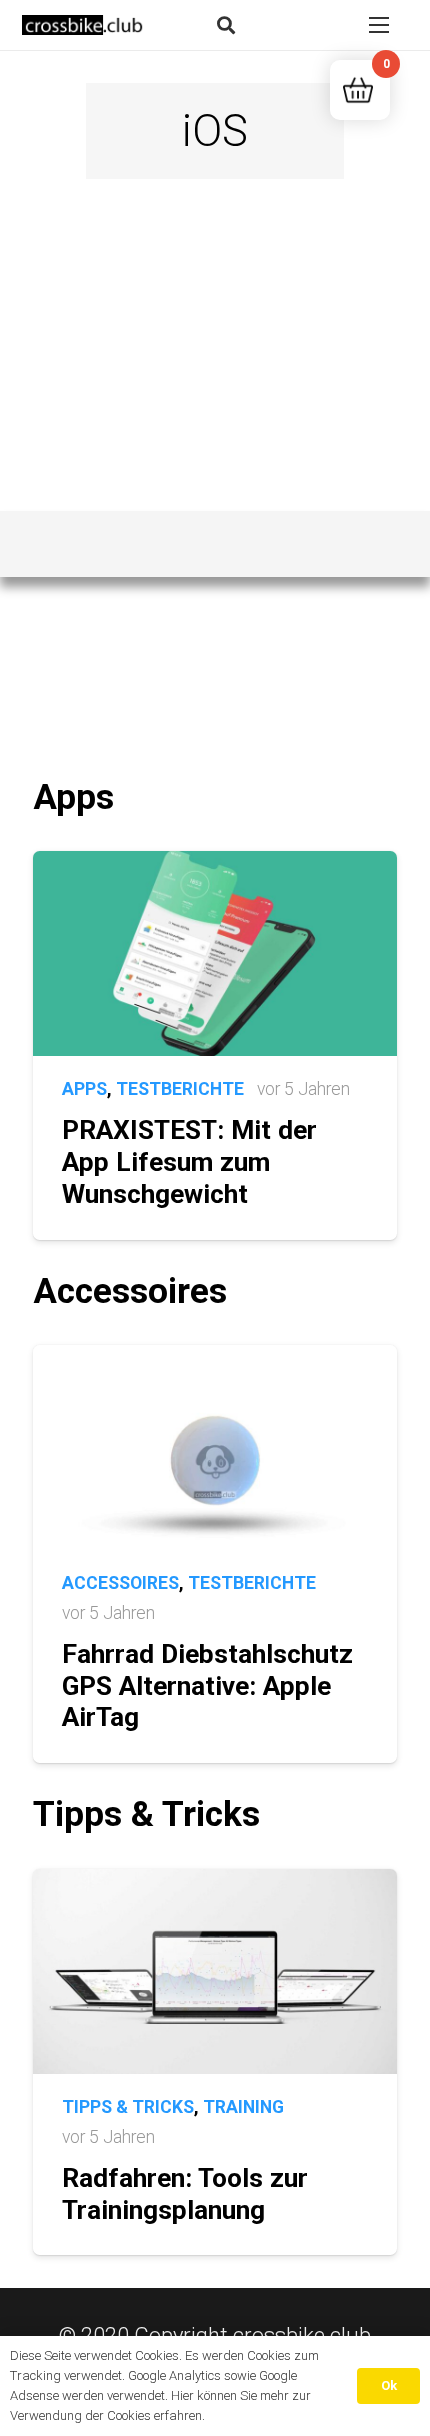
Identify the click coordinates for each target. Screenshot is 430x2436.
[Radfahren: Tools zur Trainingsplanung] (215, 1883)
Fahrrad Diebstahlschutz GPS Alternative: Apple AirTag (207, 1685)
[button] (226, 25)
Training (243, 2107)
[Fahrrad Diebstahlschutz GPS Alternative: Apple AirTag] (215, 1359)
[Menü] (378, 25)
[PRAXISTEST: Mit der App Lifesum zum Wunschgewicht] (215, 865)
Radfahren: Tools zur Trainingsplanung (185, 2194)
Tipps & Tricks (128, 2107)
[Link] (84, 25)
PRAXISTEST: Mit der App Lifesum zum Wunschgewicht (189, 1161)
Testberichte (180, 1089)
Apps (84, 1089)
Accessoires (120, 1583)
